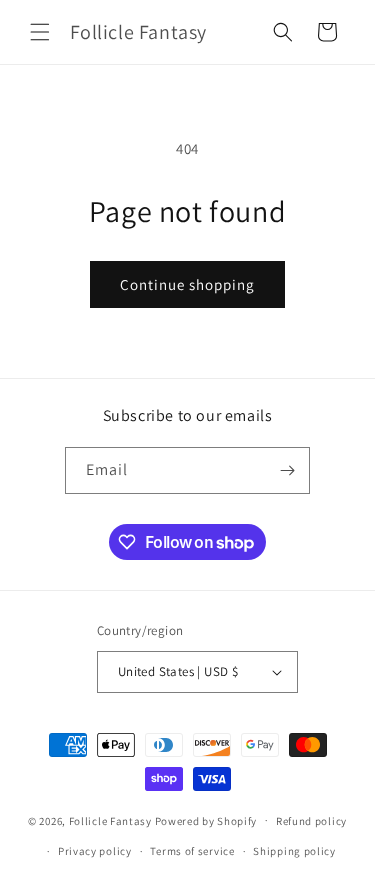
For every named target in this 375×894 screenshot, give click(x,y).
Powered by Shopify (206, 820)
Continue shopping (187, 284)
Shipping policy (294, 851)
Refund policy (311, 821)
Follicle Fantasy (110, 820)
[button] (40, 32)
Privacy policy (95, 851)
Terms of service (192, 851)
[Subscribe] (287, 470)
